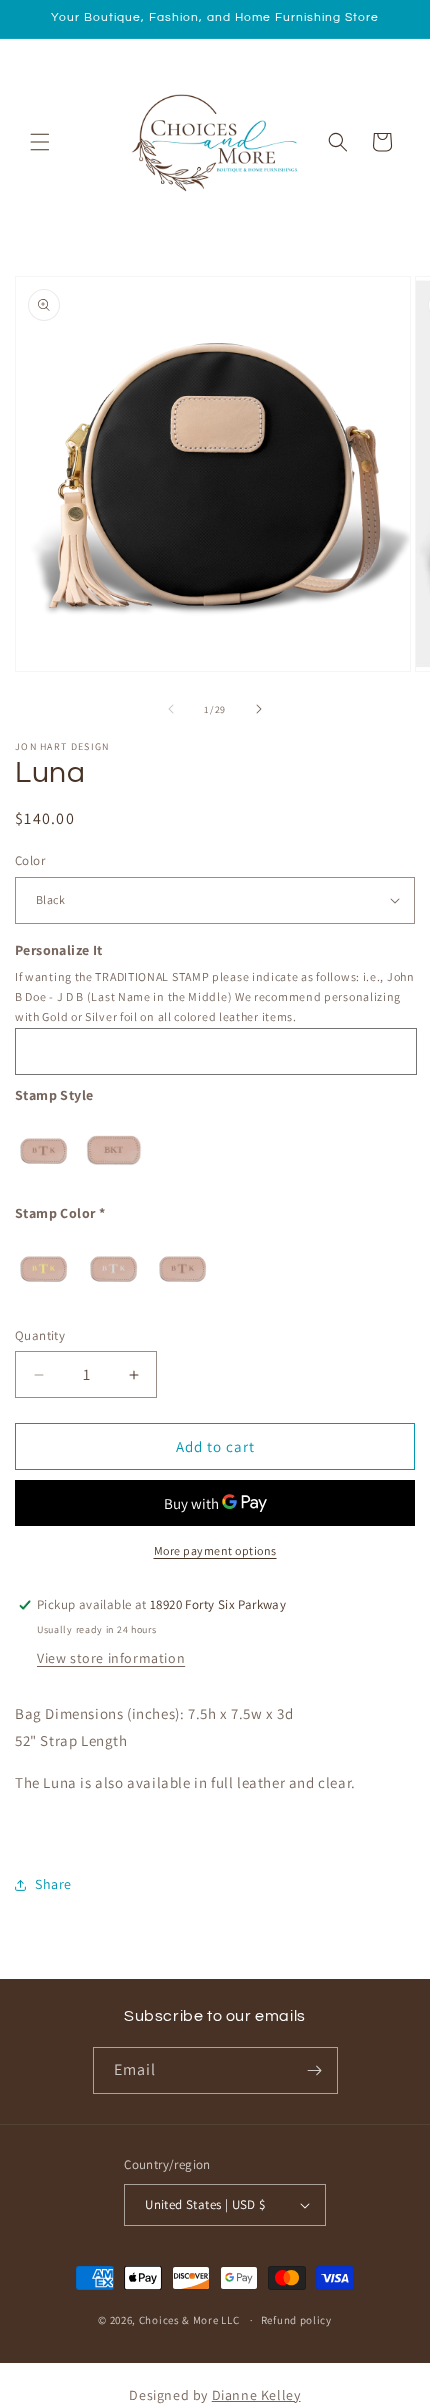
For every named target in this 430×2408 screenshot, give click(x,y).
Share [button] (53, 1884)
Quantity (40, 1335)
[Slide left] (171, 709)
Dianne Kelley (256, 2395)
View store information (111, 1658)
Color (30, 860)
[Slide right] (259, 709)
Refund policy (296, 2320)
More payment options (215, 1550)
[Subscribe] (315, 2070)
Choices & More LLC (189, 2320)
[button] (40, 142)
